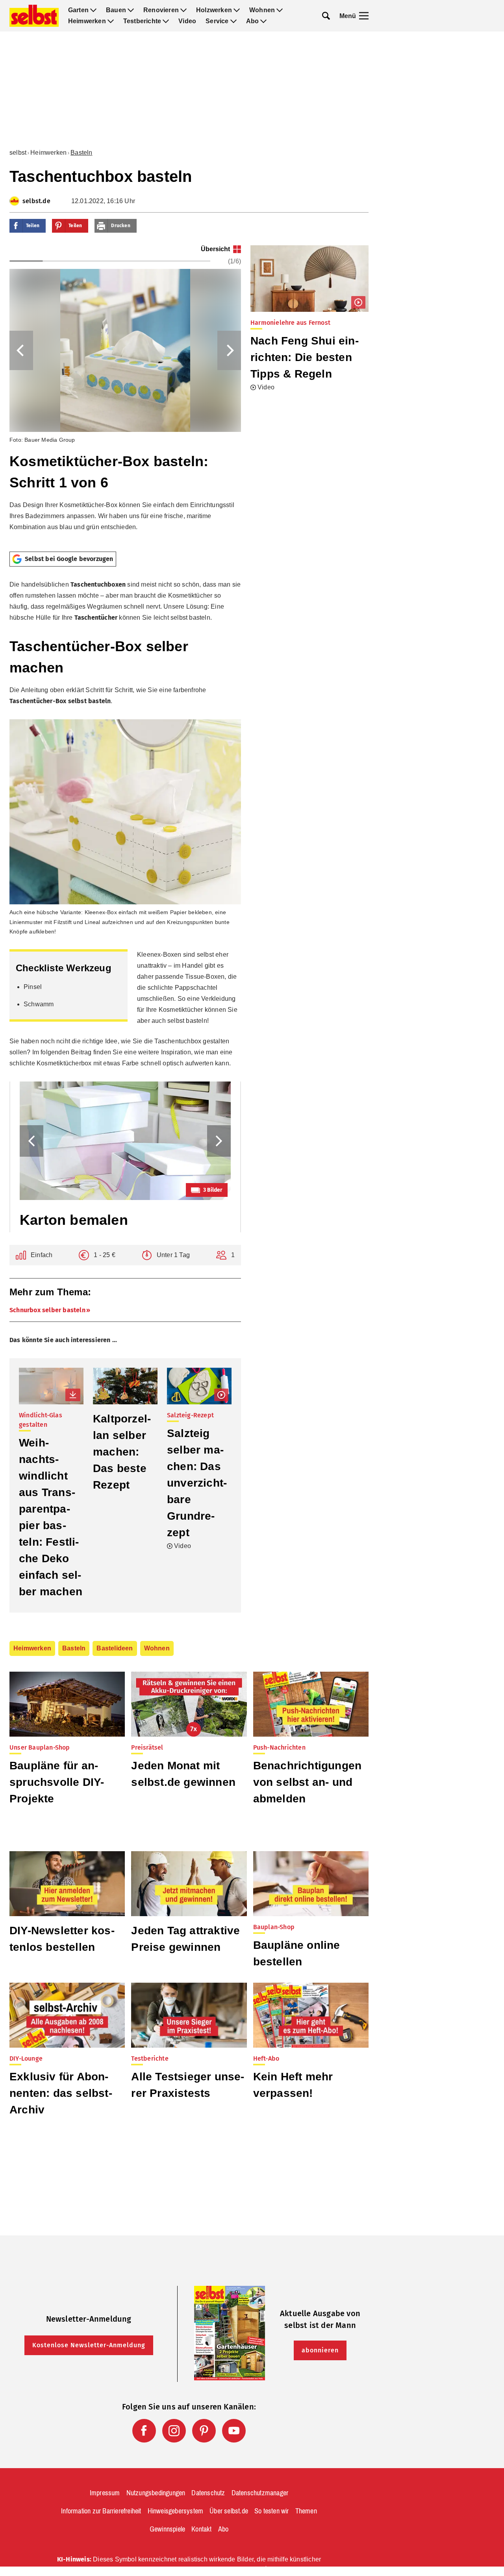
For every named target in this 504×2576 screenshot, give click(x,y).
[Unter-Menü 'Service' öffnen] (233, 21)
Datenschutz (208, 2493)
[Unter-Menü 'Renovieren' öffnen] (183, 10)
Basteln (81, 153)
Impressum (105, 2493)
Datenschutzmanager (260, 2493)
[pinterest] (204, 2431)
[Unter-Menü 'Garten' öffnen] (93, 10)
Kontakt (201, 2529)
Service (217, 21)
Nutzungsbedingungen (156, 2493)
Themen (306, 2511)
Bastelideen (115, 1648)
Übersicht (215, 249)
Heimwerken (87, 21)
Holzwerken (214, 10)
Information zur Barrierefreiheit (101, 2511)
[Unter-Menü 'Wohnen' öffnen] (280, 10)
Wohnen (262, 10)
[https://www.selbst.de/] (34, 16)
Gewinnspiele (167, 2529)
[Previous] (21, 350)
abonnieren (320, 2350)
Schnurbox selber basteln (47, 1310)
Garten (78, 10)
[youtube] (234, 2431)
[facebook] (144, 2431)
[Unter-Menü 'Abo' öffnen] (263, 21)
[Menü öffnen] (364, 16)
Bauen (116, 10)
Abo (253, 21)
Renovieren (161, 10)
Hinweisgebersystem (176, 2511)
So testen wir (272, 2511)
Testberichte (142, 21)
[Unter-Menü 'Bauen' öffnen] (131, 10)
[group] (125, 395)
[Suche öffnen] (326, 16)
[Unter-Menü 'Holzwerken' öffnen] (237, 10)
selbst (18, 153)
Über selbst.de (229, 2511)
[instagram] (174, 2431)
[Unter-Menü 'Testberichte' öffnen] (166, 21)
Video (187, 21)
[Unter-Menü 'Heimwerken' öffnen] (111, 21)
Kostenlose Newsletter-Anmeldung (89, 2345)
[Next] (229, 350)
